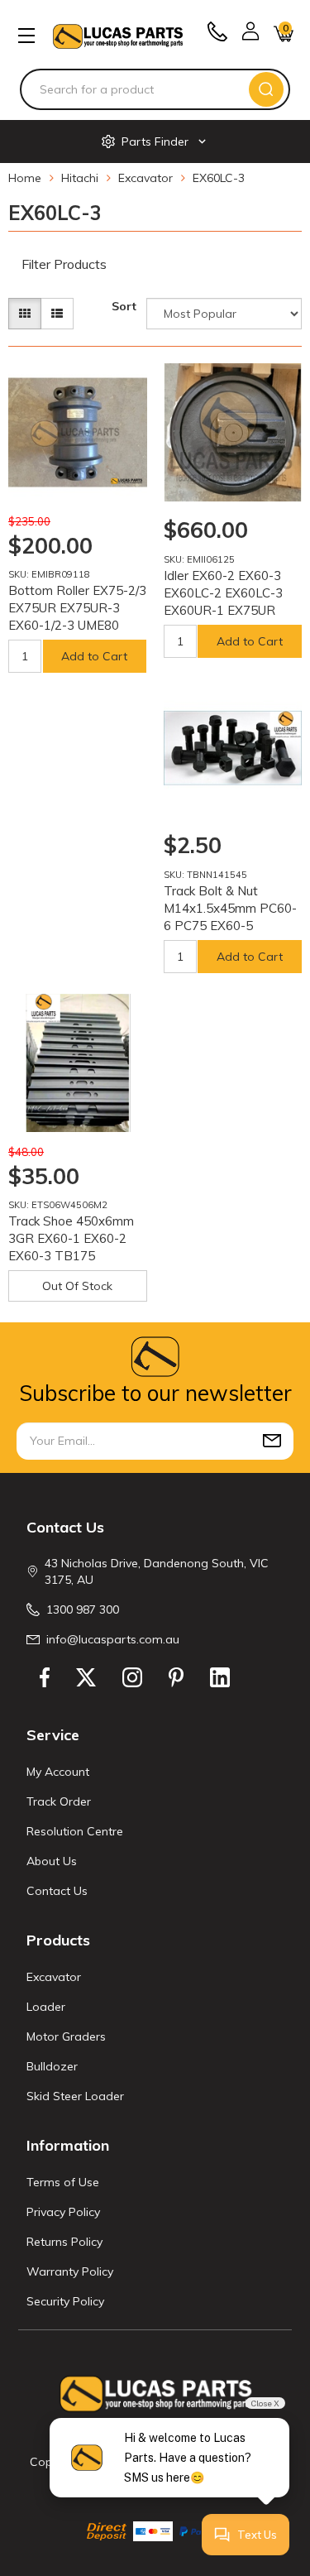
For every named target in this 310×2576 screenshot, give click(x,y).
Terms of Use (63, 2182)
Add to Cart (94, 656)
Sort (124, 306)
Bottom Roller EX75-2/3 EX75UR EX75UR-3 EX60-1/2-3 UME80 (77, 608)
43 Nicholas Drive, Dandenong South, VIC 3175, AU (157, 1571)
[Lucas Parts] (126, 481)
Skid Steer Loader (75, 2096)
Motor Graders (66, 2036)
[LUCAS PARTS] (118, 35)
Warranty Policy (70, 2271)
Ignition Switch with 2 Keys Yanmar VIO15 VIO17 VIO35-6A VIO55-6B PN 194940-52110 (136, 2501)
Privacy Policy (63, 2212)
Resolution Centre (75, 1831)
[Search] (266, 89)
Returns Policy (64, 2242)
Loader (46, 2007)
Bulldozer (52, 2066)
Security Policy (65, 2301)
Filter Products (64, 265)
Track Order (59, 1801)
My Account (58, 1772)
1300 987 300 (83, 1609)
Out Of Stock (77, 1286)
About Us (52, 1861)
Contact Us (57, 1891)
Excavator (54, 1977)
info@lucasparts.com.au (113, 1639)
